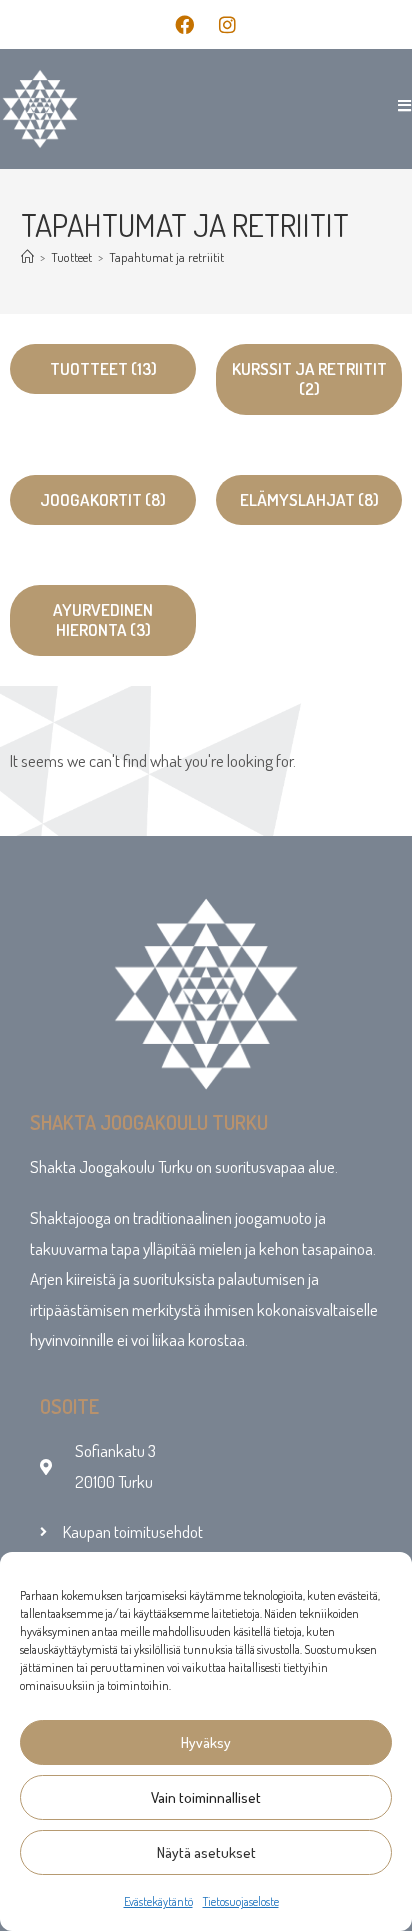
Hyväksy (206, 1742)
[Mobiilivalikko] (397, 105)
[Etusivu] (27, 257)
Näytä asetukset (206, 1852)
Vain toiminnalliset (206, 1797)
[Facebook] (184, 24)
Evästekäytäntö (158, 1901)
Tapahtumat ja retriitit (166, 257)
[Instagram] (227, 24)
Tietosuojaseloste (241, 1901)
